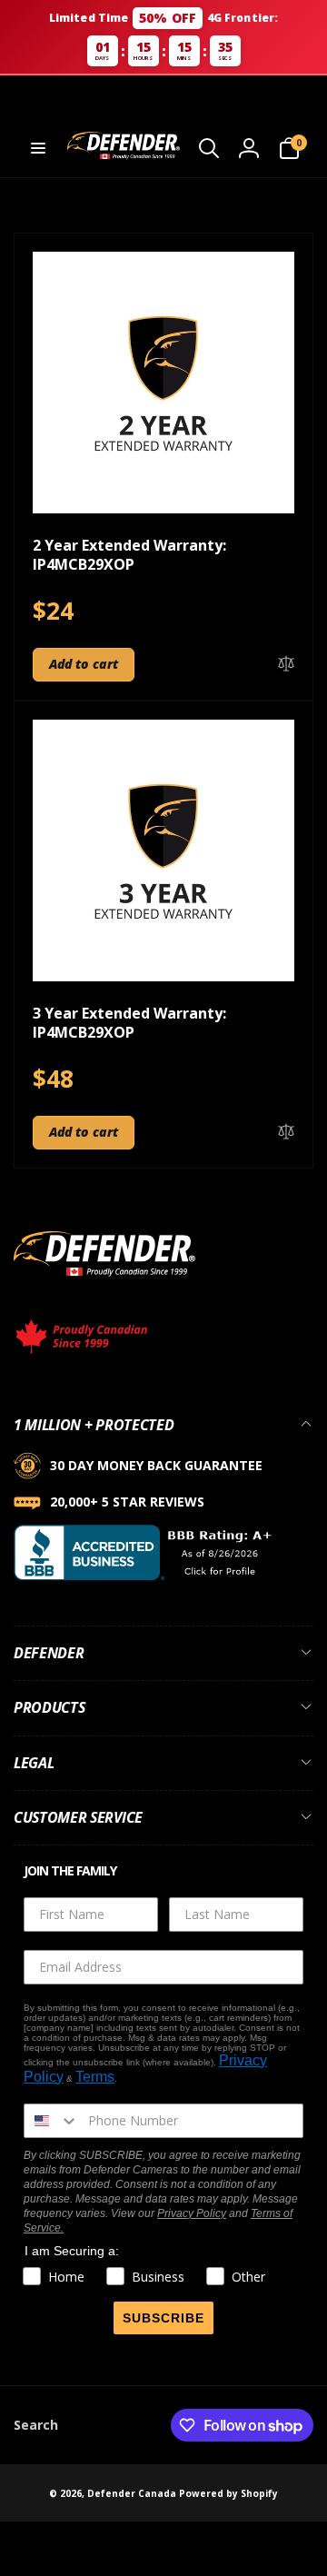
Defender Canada (132, 2493)
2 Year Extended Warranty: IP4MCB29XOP (129, 555)
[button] (38, 148)
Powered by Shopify (228, 2493)
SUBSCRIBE (163, 2318)
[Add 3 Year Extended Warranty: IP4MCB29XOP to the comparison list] (286, 1133)
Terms (95, 2077)
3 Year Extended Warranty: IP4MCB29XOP (129, 1023)
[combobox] (52, 2121)
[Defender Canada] (104, 1279)
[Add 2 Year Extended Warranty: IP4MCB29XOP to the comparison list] (286, 665)
